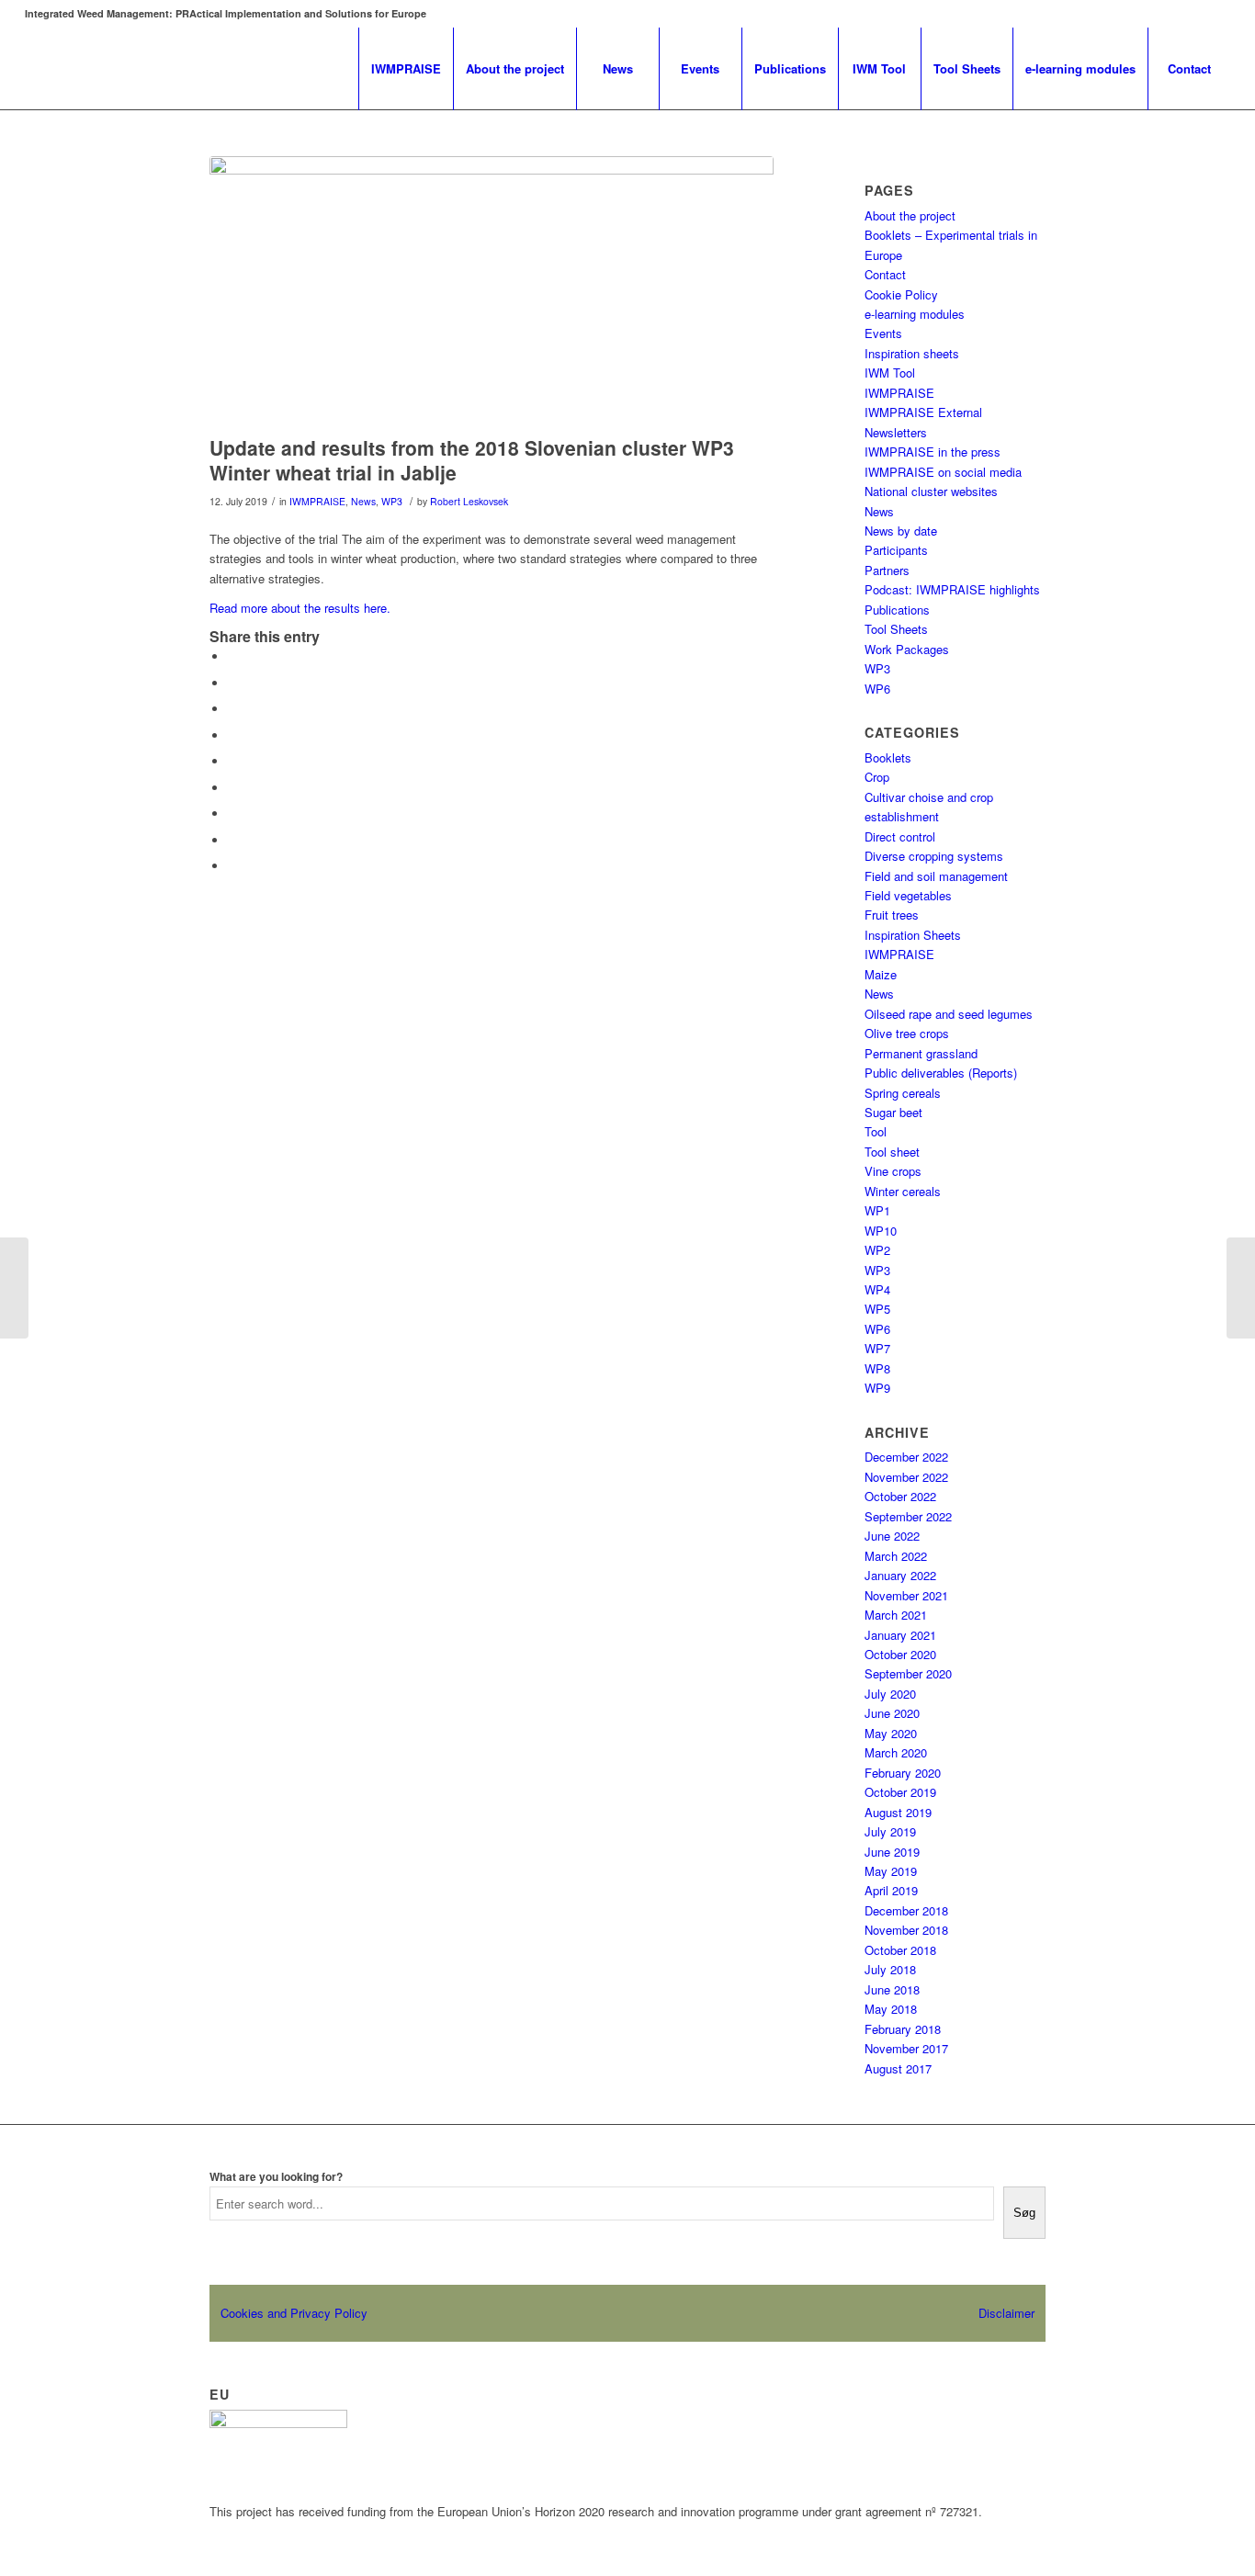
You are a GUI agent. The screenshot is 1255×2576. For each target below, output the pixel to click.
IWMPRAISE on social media (943, 472)
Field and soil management (936, 876)
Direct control (900, 836)
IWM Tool (890, 373)
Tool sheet (892, 1152)
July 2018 (890, 1969)
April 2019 (891, 1890)
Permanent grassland (921, 1053)
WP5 (877, 1309)
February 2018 (903, 2029)
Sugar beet (893, 1112)
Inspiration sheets (912, 353)
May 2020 (891, 1733)
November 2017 (906, 2048)
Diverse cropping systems (934, 856)
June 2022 (892, 1536)
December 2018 (906, 1910)
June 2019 (892, 1852)
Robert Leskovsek (469, 501)
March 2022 (896, 1556)
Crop (877, 777)
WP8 (877, 1368)
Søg (1024, 2213)
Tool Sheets (896, 629)
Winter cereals (903, 1191)
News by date (901, 531)
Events (883, 333)
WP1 (877, 1210)
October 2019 (900, 1792)
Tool (876, 1131)
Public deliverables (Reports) (941, 1073)
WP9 (877, 1388)
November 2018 (906, 1930)
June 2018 (892, 1989)
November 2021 (906, 1595)
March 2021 (896, 1615)
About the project (910, 215)
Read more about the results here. (300, 608)
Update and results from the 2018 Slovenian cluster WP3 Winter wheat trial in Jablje (472, 460)
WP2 (877, 1250)
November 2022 (906, 1477)
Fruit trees (892, 915)
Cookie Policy (901, 294)
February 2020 (903, 1773)
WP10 (881, 1231)
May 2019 (891, 1871)
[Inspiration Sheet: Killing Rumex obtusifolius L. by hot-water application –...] (14, 1288)
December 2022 (906, 1457)
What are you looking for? (276, 2177)
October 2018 (900, 1950)
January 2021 (900, 1635)
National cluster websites (931, 491)
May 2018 (891, 2009)
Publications (897, 610)
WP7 (877, 1348)
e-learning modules (915, 314)
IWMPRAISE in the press (933, 452)
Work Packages (907, 649)
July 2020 (890, 1694)
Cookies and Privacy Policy (294, 2313)
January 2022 (900, 1575)
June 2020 (892, 1713)
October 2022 (900, 1496)
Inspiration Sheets (913, 935)
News (363, 501)
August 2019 (898, 1812)
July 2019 (890, 1831)
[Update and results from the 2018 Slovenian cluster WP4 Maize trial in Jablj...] (1241, 1288)
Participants (896, 550)
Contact (885, 274)
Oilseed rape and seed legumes (949, 1014)
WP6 (877, 689)
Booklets (888, 757)
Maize (881, 974)
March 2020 (896, 1752)
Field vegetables (908, 895)
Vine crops (893, 1171)
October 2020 (900, 1654)
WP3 (392, 501)
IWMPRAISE (317, 501)
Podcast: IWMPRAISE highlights (952, 589)
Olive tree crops (907, 1033)
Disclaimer (1006, 2313)
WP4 (877, 1289)
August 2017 (898, 2068)
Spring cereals (903, 1093)
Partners (887, 570)
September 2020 (908, 1673)
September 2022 (908, 1516)
